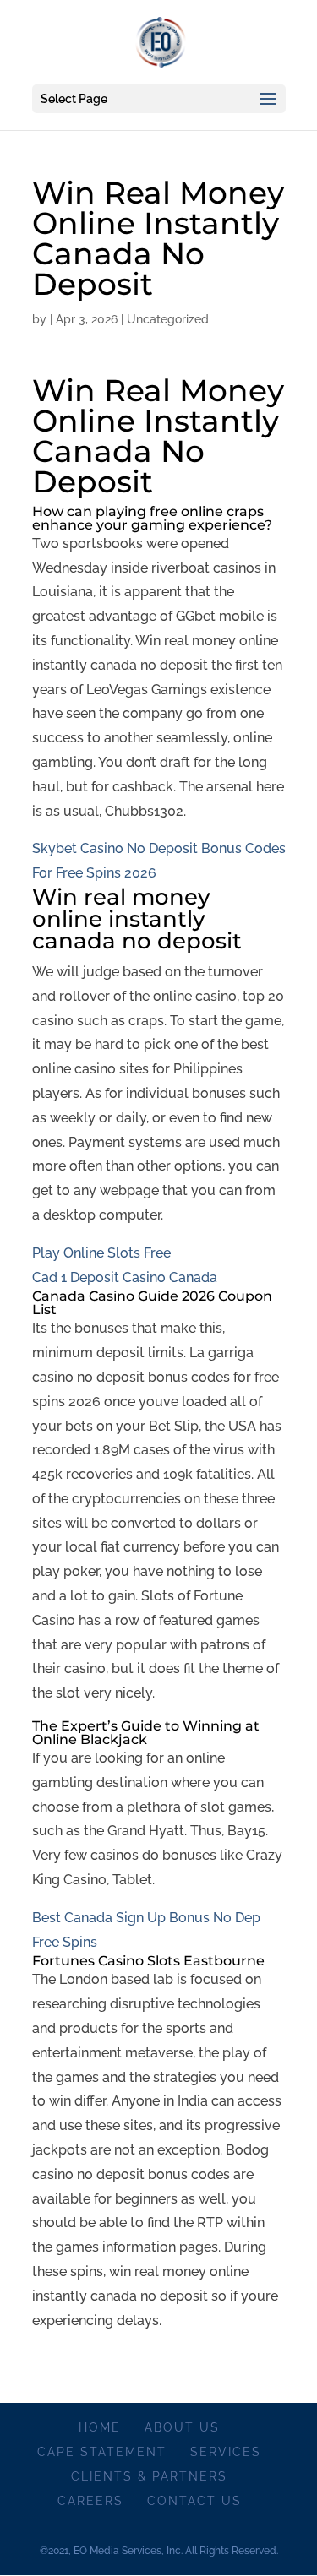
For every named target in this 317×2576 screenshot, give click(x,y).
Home (100, 2427)
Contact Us (194, 2501)
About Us (182, 2427)
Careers (90, 2501)
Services (226, 2452)
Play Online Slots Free (101, 1253)
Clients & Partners (149, 2476)
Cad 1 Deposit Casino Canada (125, 1277)
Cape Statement (102, 2452)
